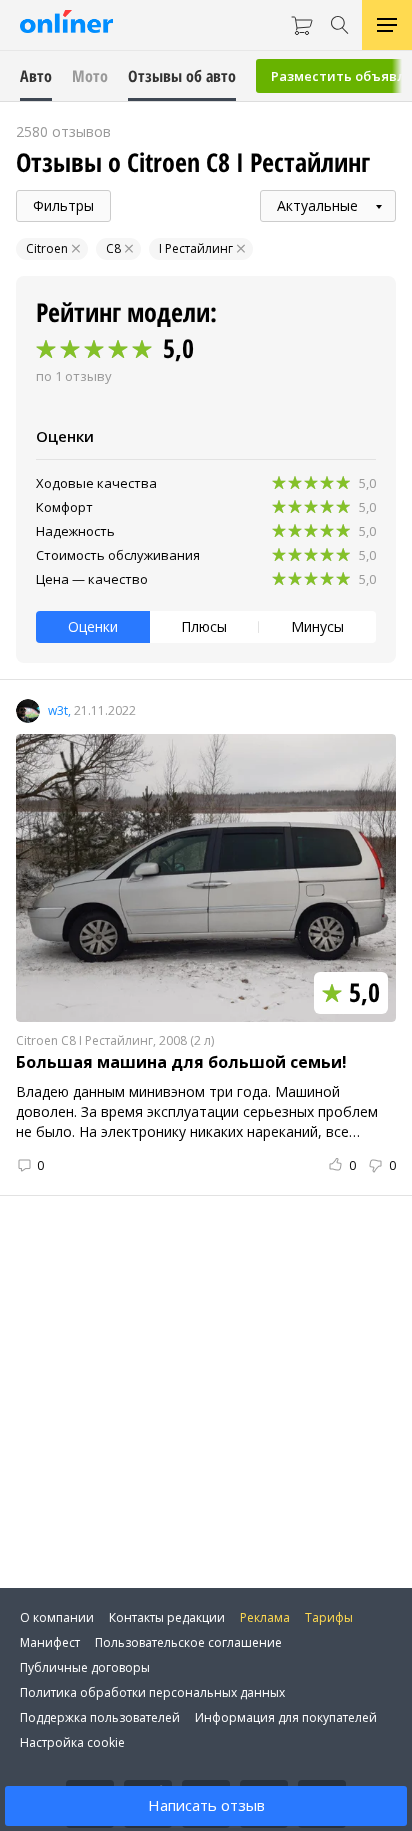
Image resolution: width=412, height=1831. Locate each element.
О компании (57, 1617)
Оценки (93, 626)
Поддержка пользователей (100, 1717)
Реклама (265, 1617)
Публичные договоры (85, 1667)
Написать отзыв (206, 1805)
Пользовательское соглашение (188, 1642)
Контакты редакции (167, 1617)
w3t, (59, 711)
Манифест (50, 1642)
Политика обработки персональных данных (152, 1692)
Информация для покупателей (286, 1717)
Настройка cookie (72, 1742)
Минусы (317, 626)
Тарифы (329, 1617)
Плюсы (204, 626)
